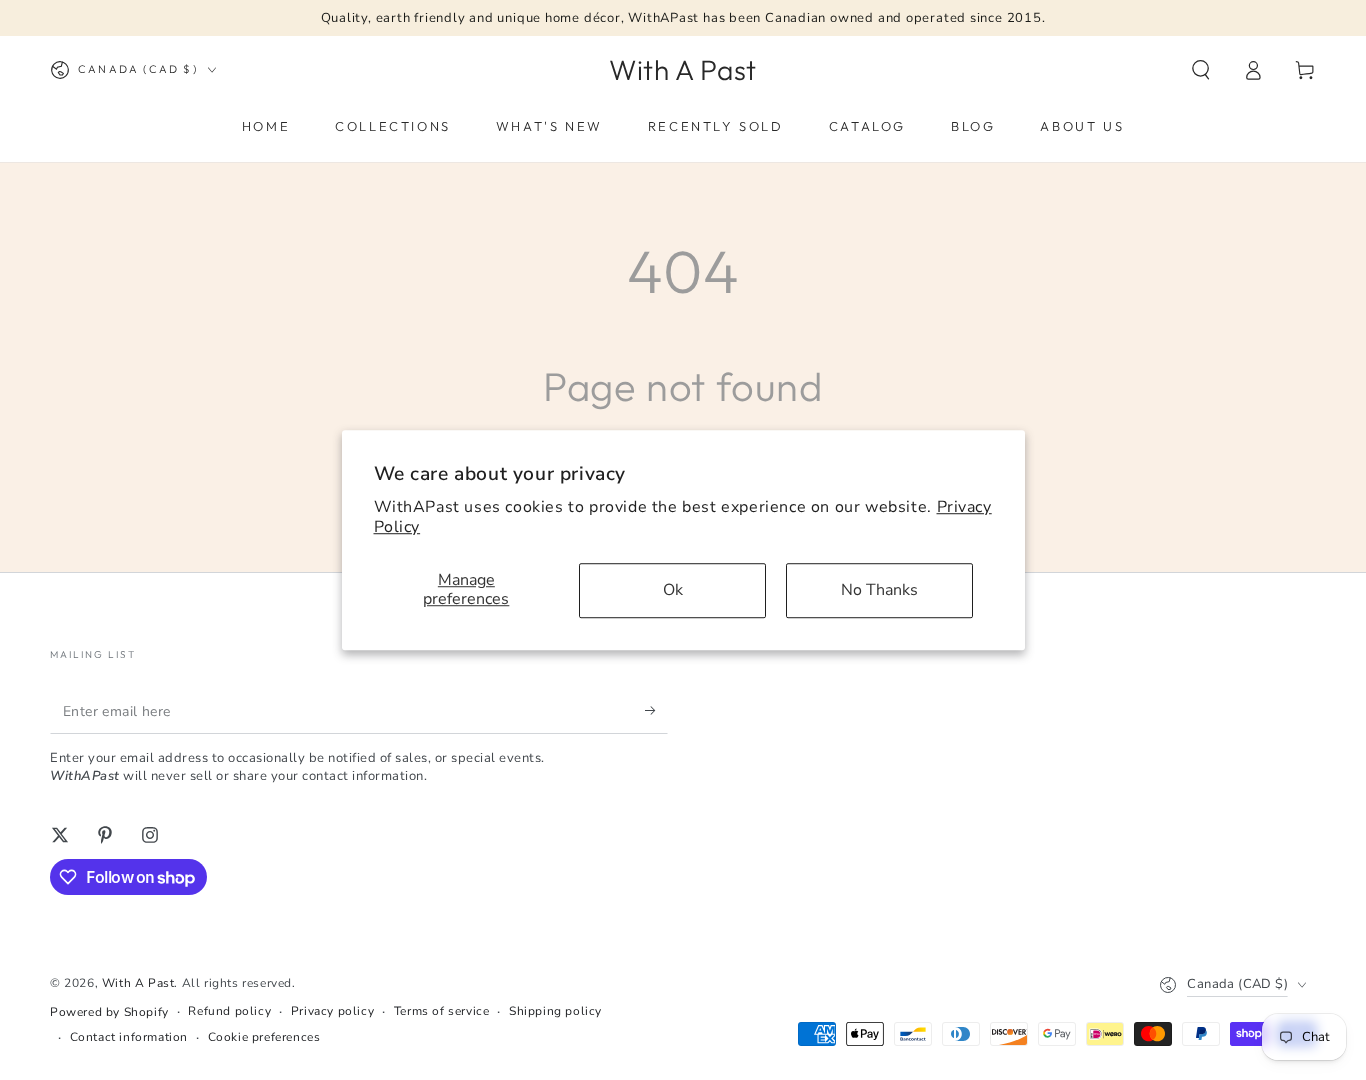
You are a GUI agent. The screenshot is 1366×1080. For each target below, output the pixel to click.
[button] (1201, 70)
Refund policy (229, 1011)
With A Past (138, 983)
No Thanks (879, 590)
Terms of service (442, 1011)
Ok (673, 590)
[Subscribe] (656, 711)
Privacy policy (332, 1011)
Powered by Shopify (109, 1012)
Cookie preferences (264, 1037)
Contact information (129, 1037)
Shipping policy (555, 1011)
